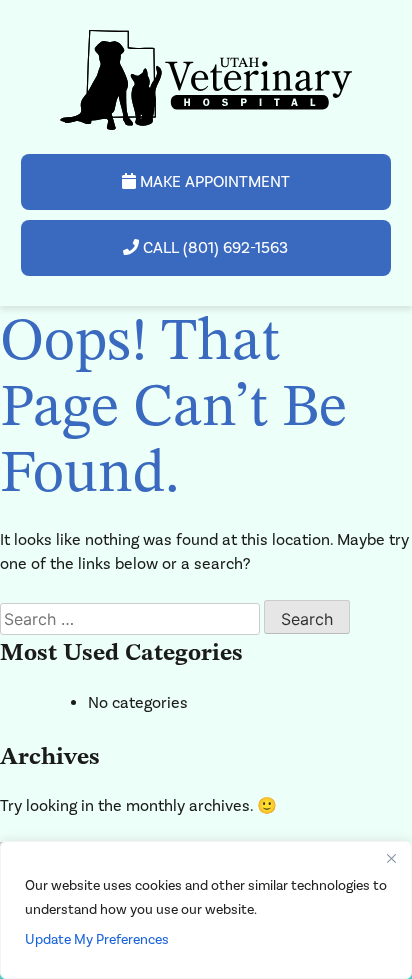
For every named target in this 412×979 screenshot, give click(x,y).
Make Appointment (213, 181)
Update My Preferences (97, 939)
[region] (206, 910)
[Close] (391, 858)
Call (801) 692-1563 (213, 247)
